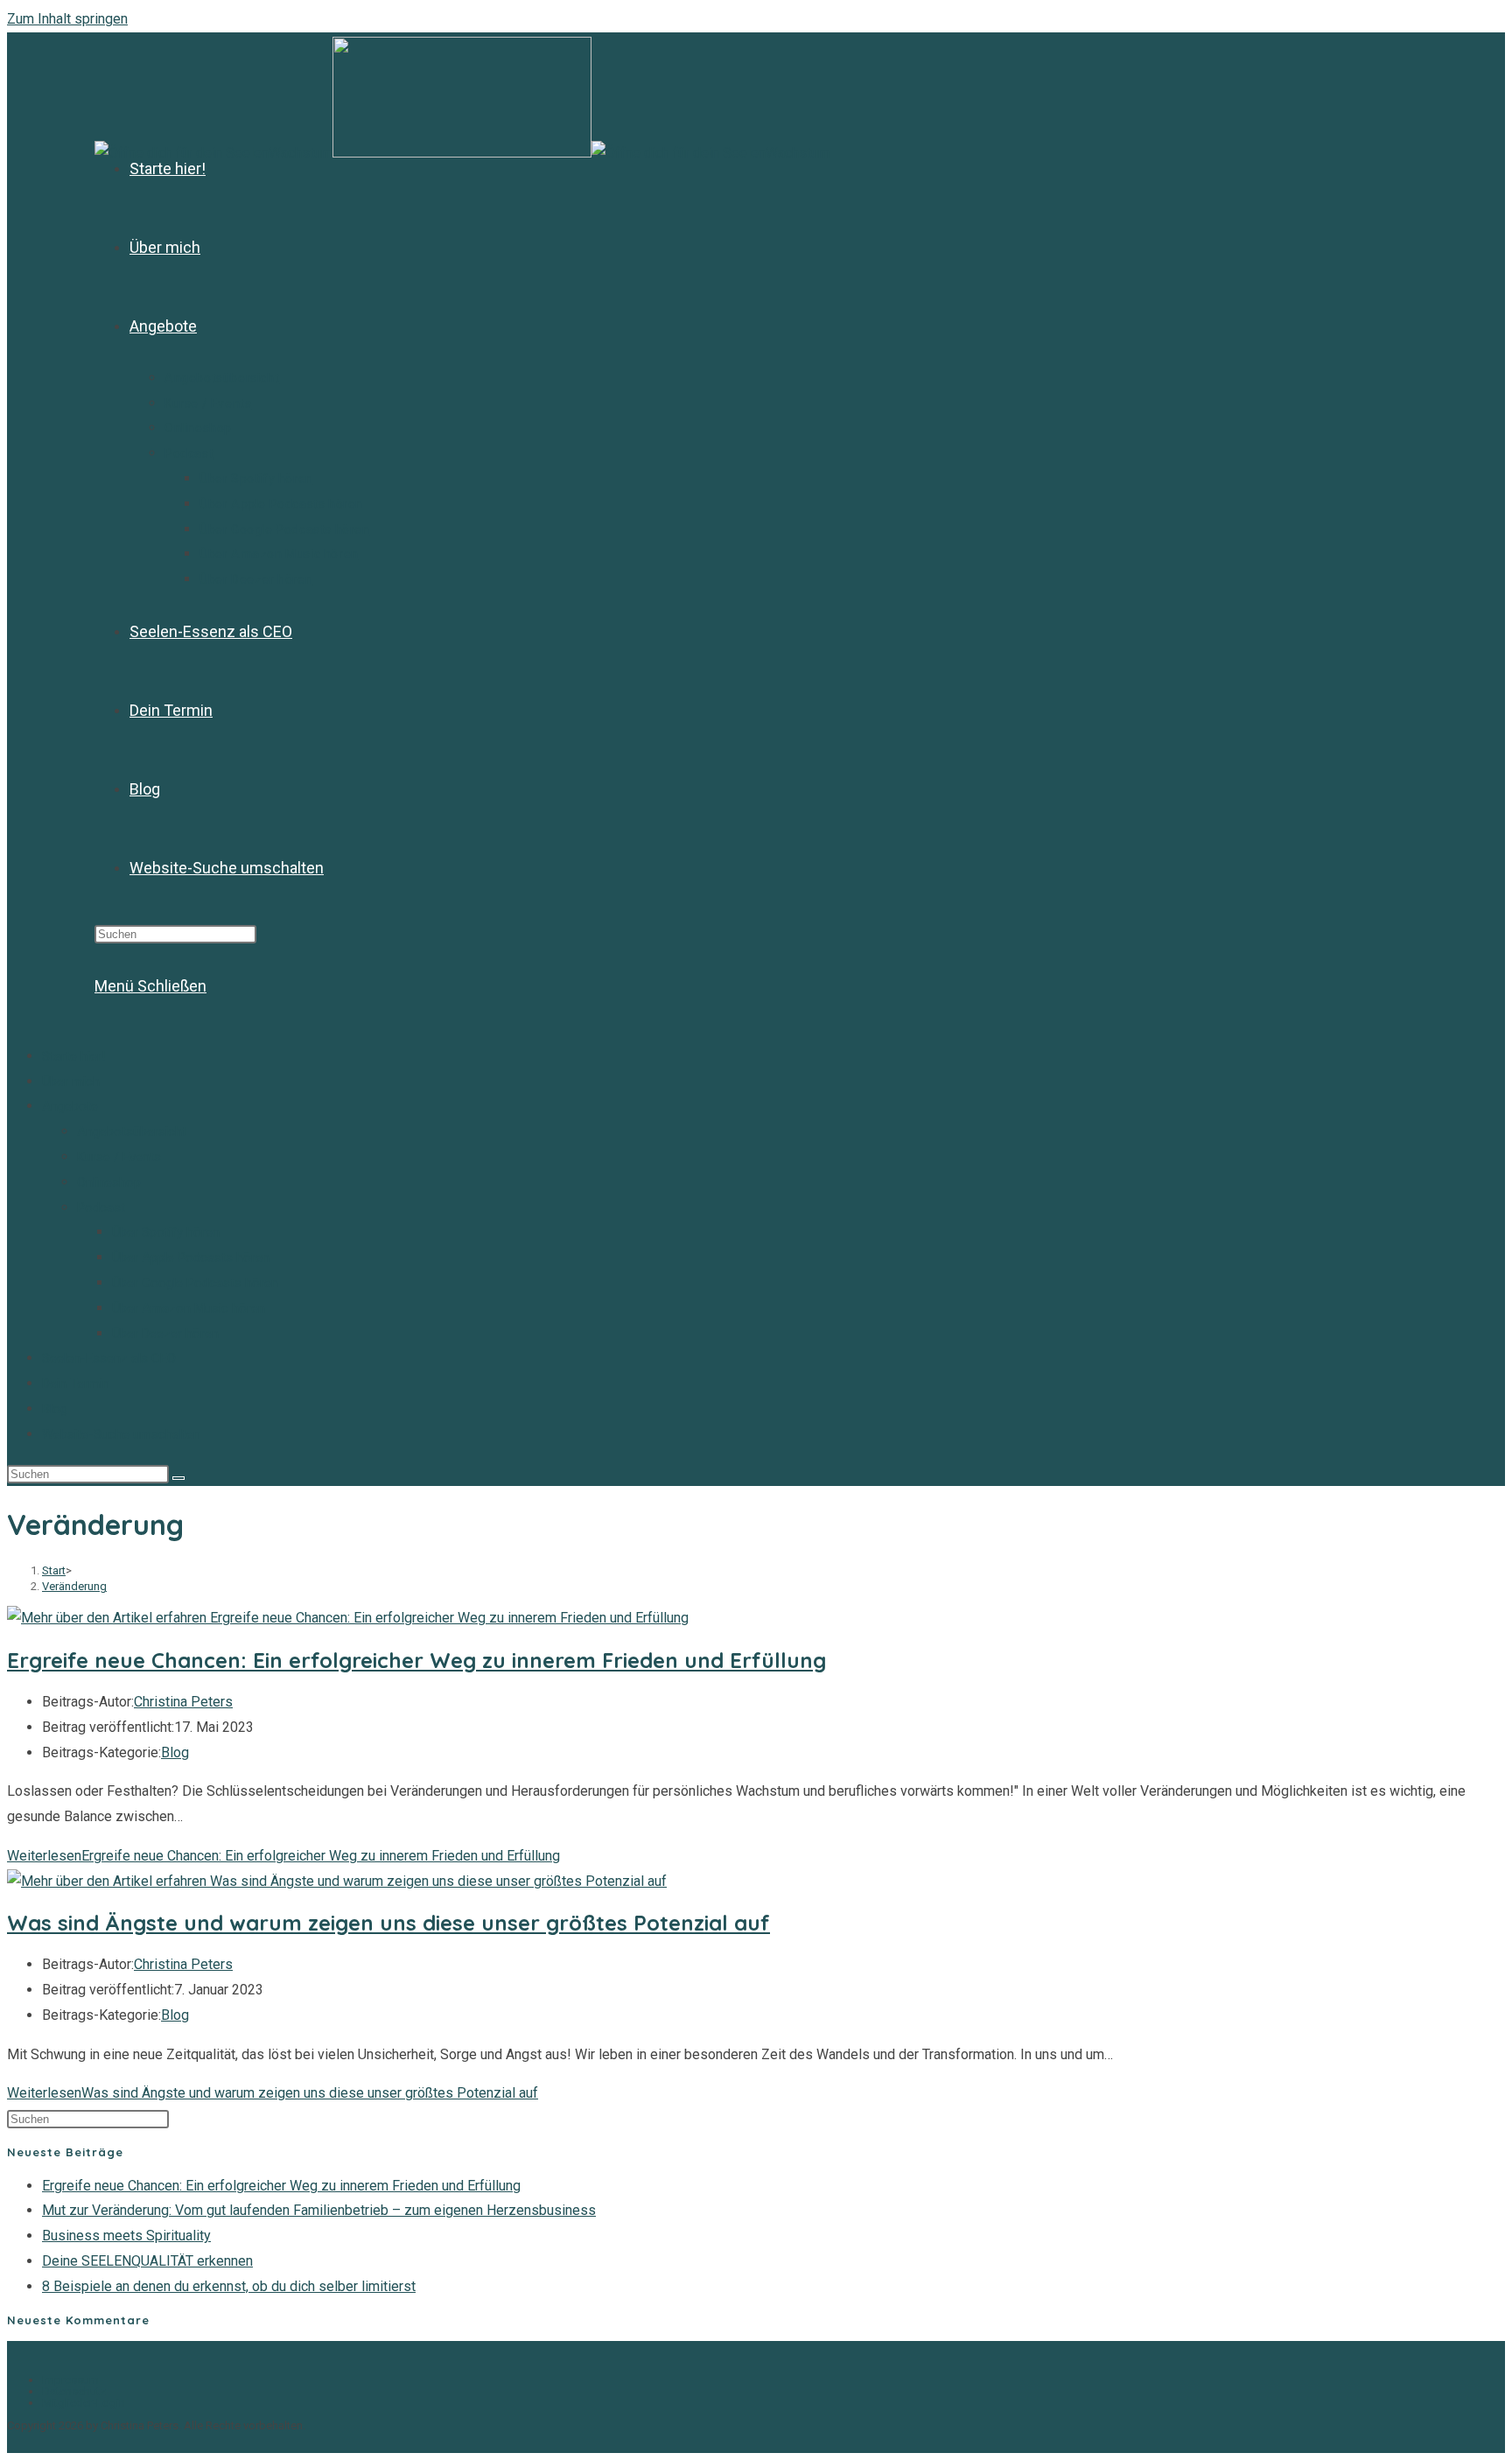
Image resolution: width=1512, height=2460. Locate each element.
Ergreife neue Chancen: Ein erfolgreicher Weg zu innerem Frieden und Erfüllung (416, 1660)
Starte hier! (73, 1056)
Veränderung (74, 1586)
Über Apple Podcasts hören (191, 1258)
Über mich (71, 1082)
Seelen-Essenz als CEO (109, 1358)
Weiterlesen (283, 1856)
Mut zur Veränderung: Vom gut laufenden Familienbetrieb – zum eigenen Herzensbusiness (319, 2210)
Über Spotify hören (166, 1232)
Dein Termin (76, 1384)
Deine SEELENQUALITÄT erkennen (147, 2261)
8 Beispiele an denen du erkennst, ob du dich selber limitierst (229, 2286)
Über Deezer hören (165, 1334)
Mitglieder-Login (84, 2403)
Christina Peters (183, 1702)
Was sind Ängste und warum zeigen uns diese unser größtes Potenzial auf (388, 1923)
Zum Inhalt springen (67, 19)
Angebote (70, 1106)
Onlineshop (109, 1182)
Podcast (101, 1208)
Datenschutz (74, 2391)
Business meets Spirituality (126, 2236)
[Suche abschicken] (178, 1478)
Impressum (70, 2380)
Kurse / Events (119, 1157)
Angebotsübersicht (132, 1132)
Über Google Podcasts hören (195, 1283)
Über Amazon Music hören (189, 1308)
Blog (55, 1409)
